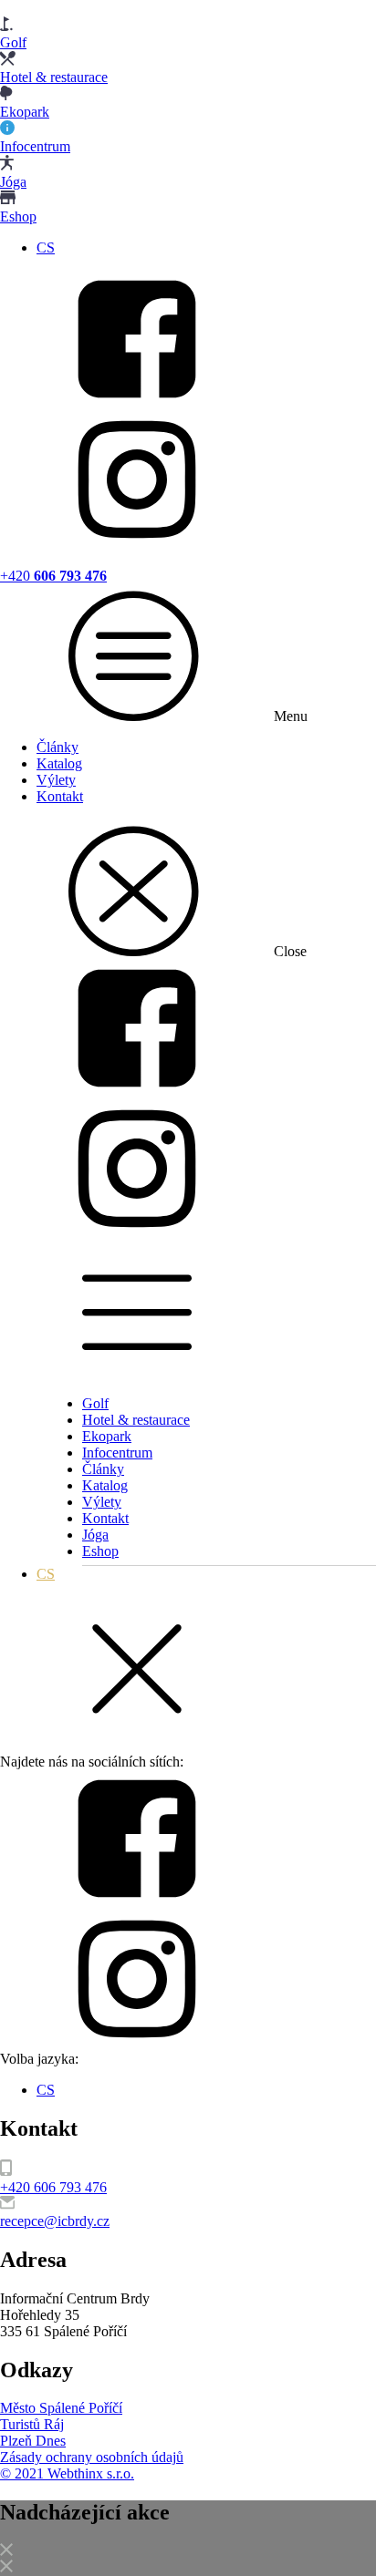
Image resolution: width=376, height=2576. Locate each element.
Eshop (100, 1551)
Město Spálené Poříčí (61, 2408)
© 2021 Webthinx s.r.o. (67, 2473)
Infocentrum (117, 1453)
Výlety (56, 780)
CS (46, 247)
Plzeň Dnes (33, 2441)
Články (57, 747)
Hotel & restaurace (136, 1420)
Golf (95, 1403)
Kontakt (60, 796)
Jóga (95, 1535)
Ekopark (107, 1436)
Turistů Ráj (32, 2424)
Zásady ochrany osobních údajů (92, 2457)
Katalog (59, 763)
